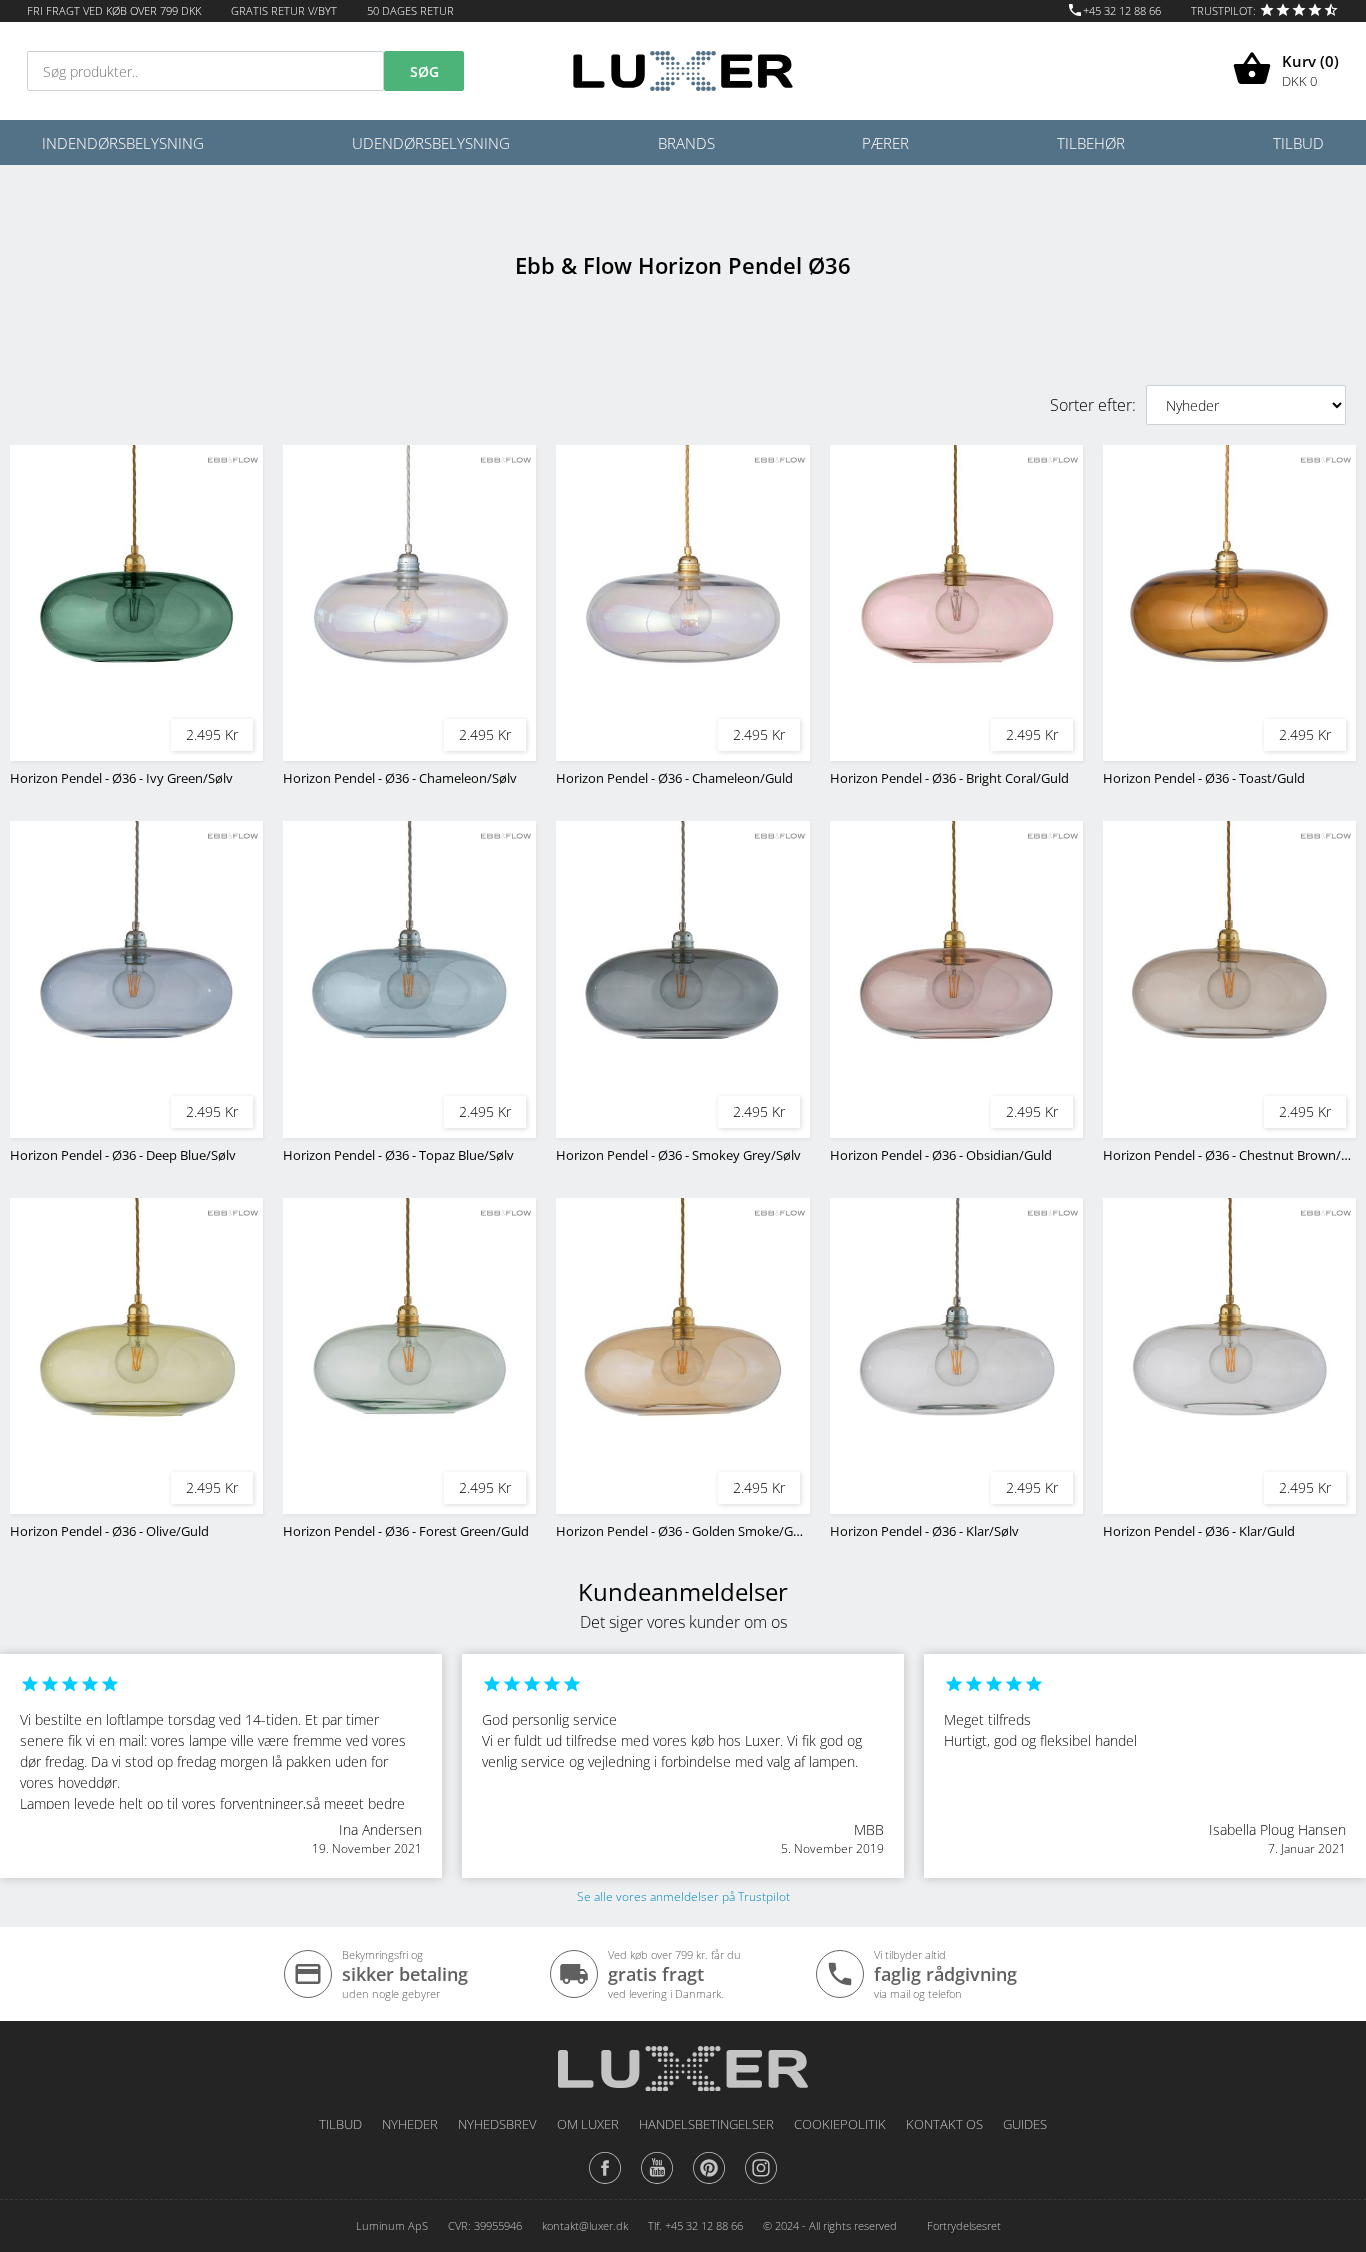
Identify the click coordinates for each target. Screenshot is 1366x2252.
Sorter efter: (1093, 405)
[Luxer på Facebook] (605, 2183)
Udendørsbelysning (431, 143)
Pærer (885, 143)
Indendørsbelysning (123, 143)
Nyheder (410, 2124)
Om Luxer (588, 2124)
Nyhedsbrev (497, 2124)
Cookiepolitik (840, 2124)
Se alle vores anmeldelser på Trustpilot (683, 1896)
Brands (686, 143)
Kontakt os (944, 2124)
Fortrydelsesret (964, 2225)
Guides (1025, 2124)
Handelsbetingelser (706, 2124)
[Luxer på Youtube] (657, 2183)
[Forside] (683, 2061)
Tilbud (1298, 143)
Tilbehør (1091, 143)
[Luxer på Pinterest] (709, 2183)
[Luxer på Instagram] (761, 2183)
